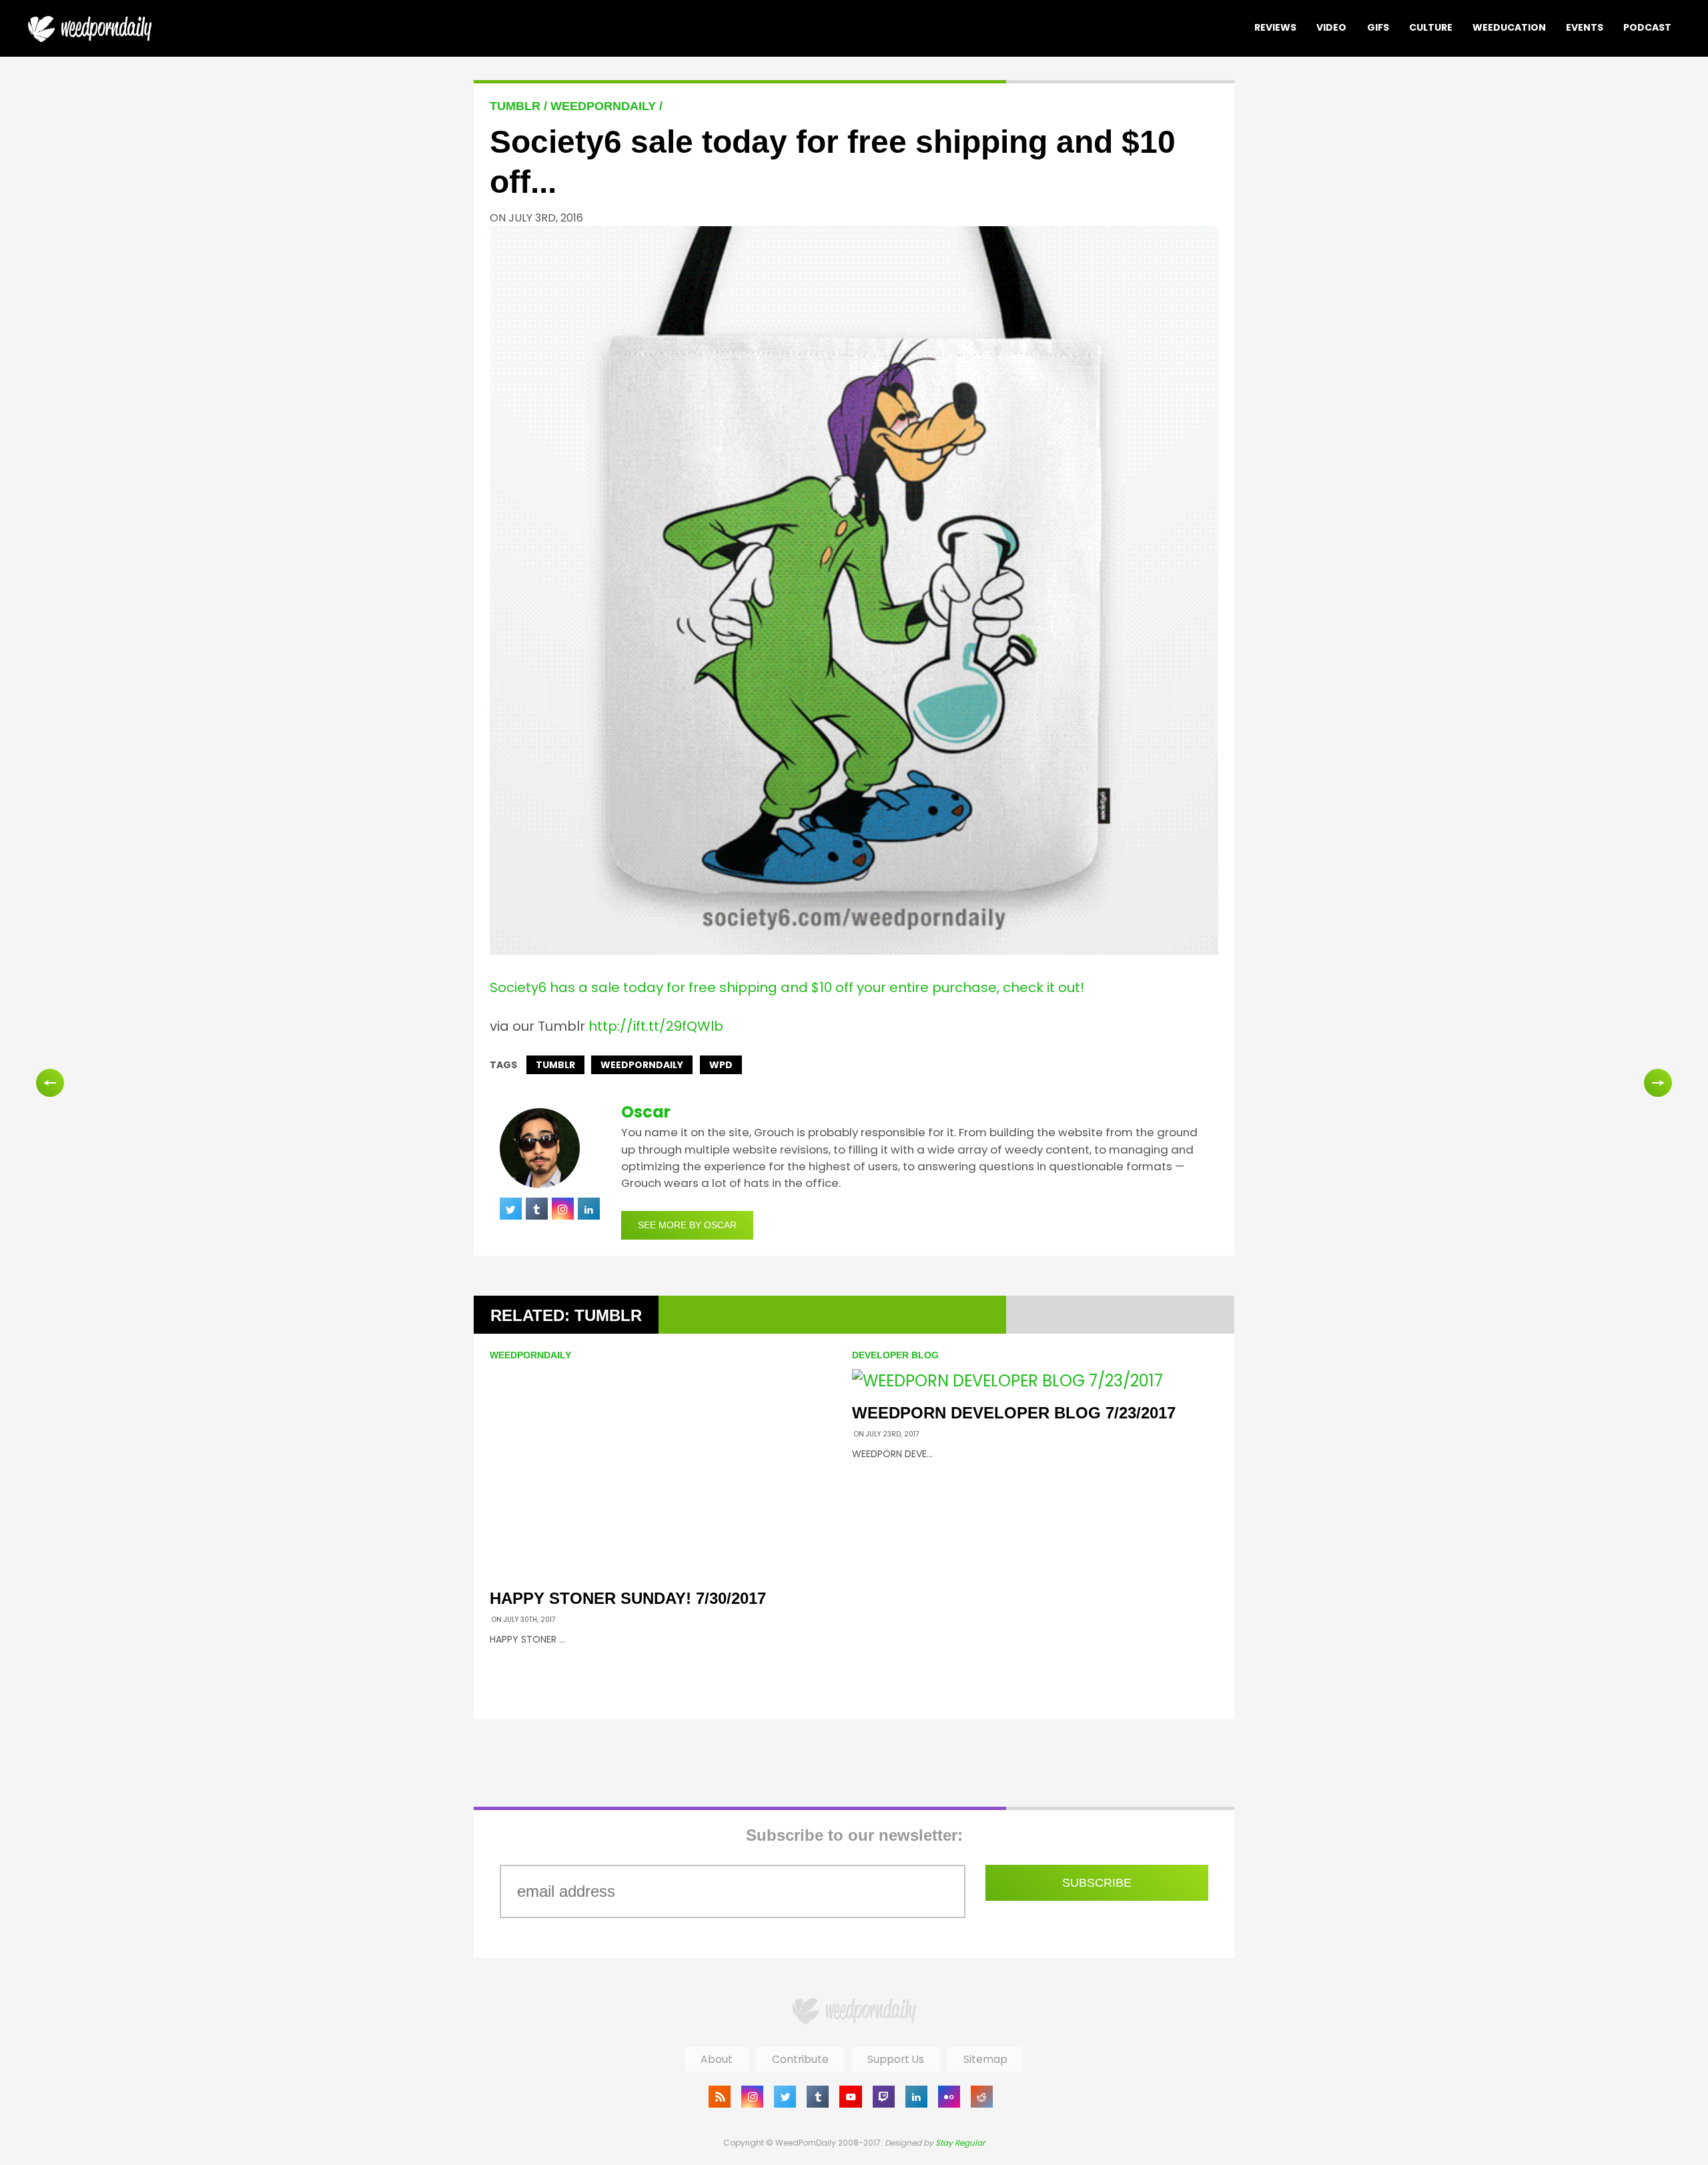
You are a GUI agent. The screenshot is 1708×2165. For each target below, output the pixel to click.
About (717, 2059)
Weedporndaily (642, 1065)
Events (1585, 27)
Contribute (800, 2059)
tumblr (555, 1065)
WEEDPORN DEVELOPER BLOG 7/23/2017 (1014, 1413)
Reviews (1275, 27)
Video (1331, 27)
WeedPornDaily (605, 106)
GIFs (1378, 27)
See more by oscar (687, 1225)
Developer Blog (895, 1355)
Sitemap (985, 2059)
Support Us (896, 2059)
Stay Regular (960, 2143)
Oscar (646, 1112)
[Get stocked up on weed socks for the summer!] (1658, 1083)
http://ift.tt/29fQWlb (656, 1026)
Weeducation (1509, 27)
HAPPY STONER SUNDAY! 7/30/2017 (628, 1598)
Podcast (1647, 27)
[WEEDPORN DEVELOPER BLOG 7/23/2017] (1007, 1381)
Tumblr (517, 106)
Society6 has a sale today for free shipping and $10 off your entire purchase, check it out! (787, 987)
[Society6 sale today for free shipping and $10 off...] (854, 949)
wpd (721, 1065)
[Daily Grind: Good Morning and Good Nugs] (50, 1083)
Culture (1431, 27)
